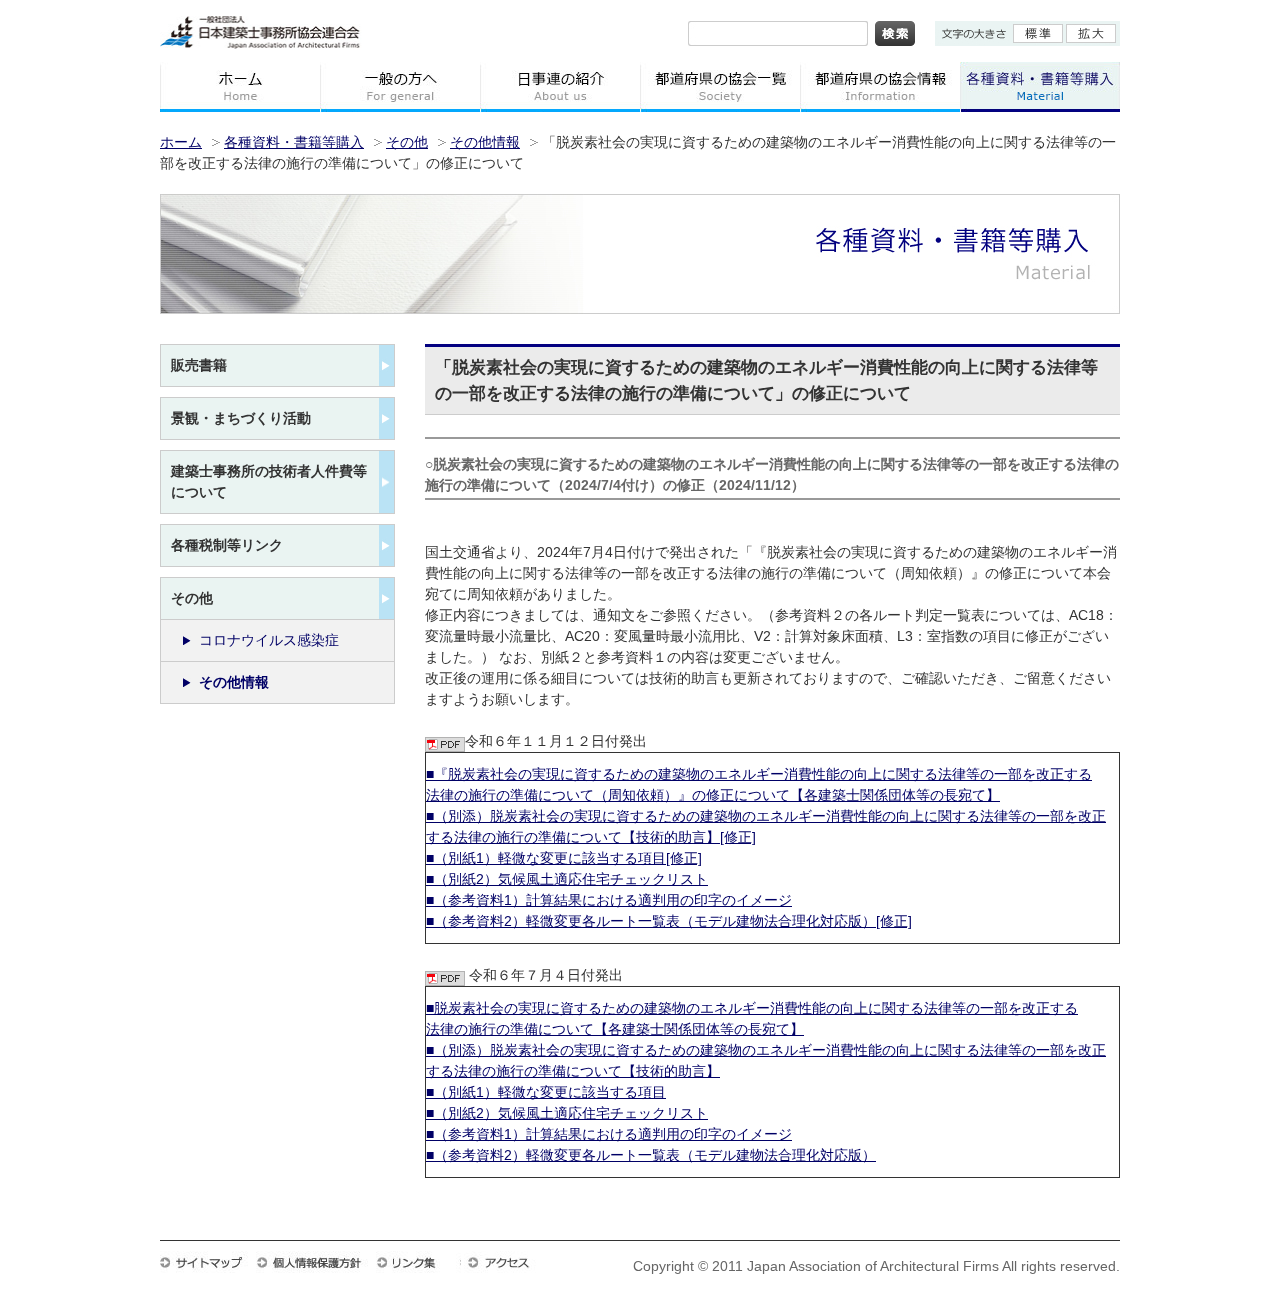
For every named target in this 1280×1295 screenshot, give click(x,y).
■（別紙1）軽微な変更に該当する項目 (546, 1092)
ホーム (240, 87)
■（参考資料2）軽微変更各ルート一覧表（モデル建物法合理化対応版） (651, 1155)
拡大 (1091, 33)
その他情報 (485, 142)
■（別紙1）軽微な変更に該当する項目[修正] (564, 858)
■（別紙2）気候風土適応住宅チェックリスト (567, 879)
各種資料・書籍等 (1040, 87)
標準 (1038, 33)
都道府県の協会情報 (880, 87)
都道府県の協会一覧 (720, 87)
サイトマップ (208, 1262)
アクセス (508, 1262)
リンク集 (418, 1262)
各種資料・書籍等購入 (294, 142)
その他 (407, 142)
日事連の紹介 (560, 87)
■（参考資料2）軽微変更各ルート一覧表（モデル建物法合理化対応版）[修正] (669, 921)
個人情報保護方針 (316, 1262)
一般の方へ (400, 87)
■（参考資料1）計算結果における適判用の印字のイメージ (609, 900)
